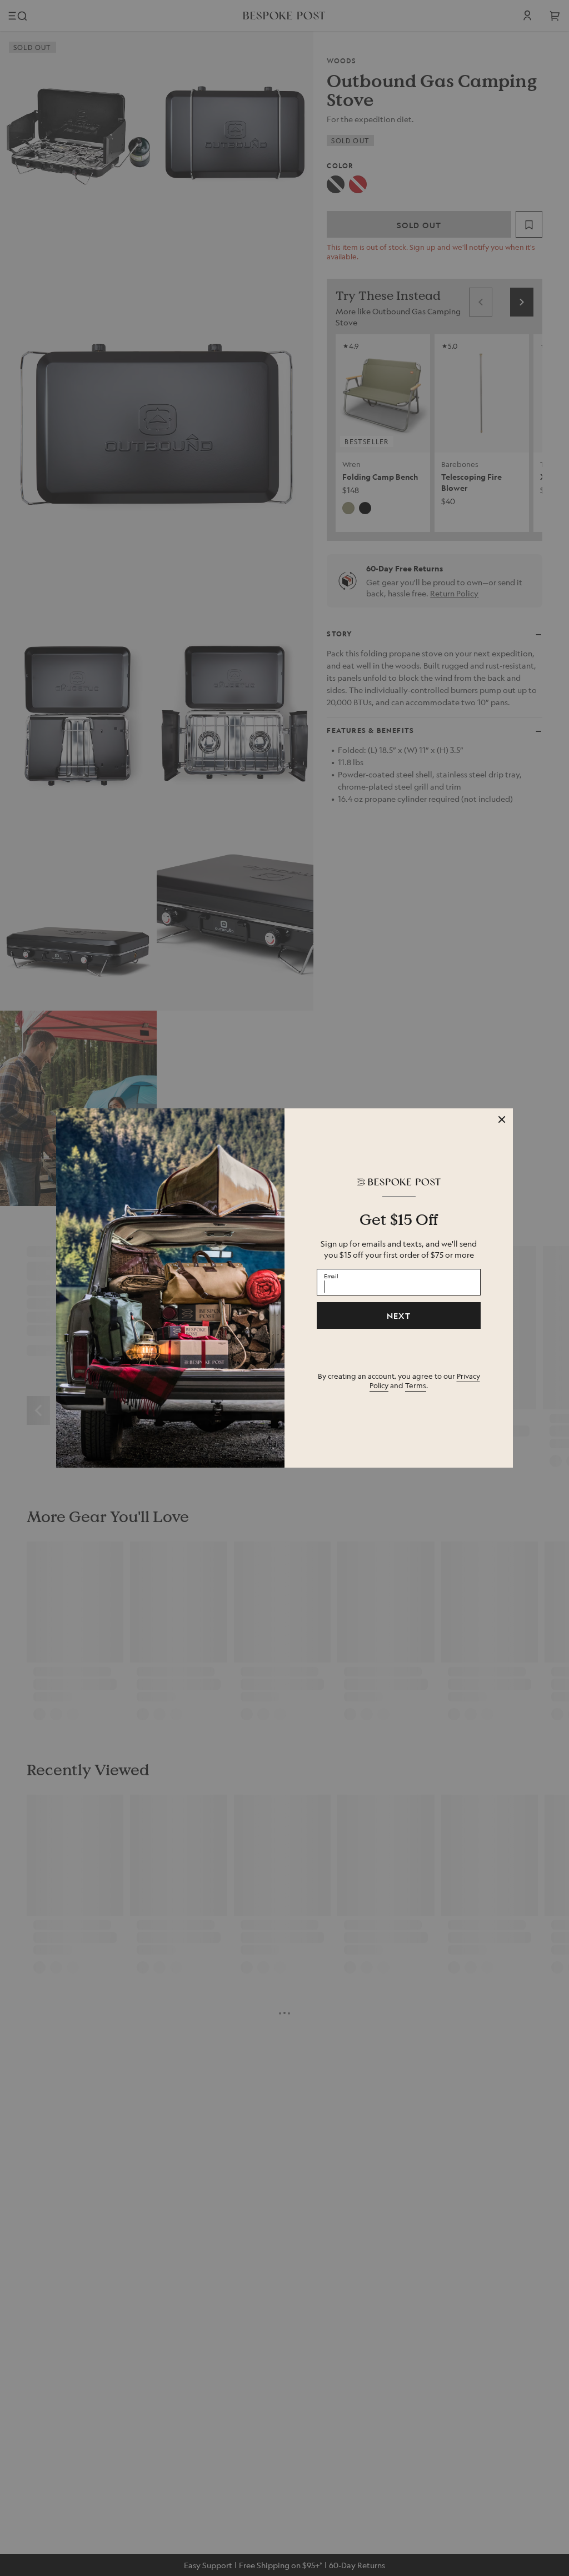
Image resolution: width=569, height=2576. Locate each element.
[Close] (502, 1119)
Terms (416, 1385)
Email (331, 1276)
